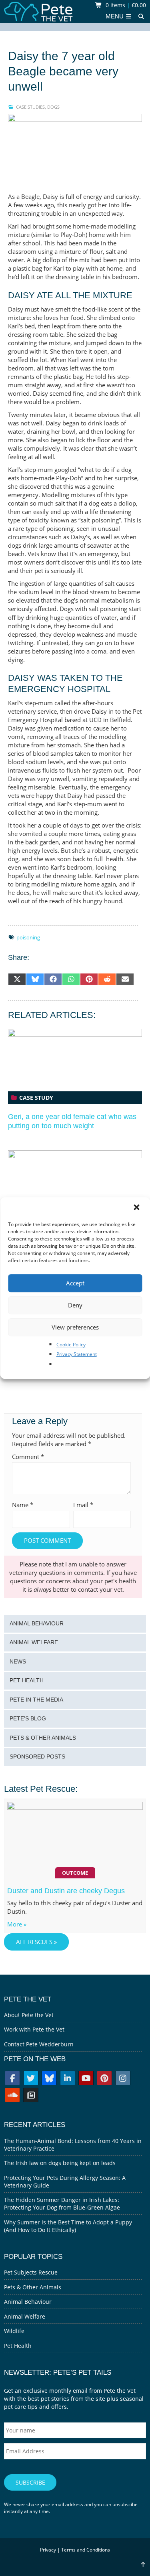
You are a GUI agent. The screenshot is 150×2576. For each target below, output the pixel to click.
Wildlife (14, 2331)
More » (17, 1924)
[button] (137, 1208)
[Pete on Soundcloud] (12, 2096)
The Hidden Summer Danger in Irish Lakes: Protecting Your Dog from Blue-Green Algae (62, 2204)
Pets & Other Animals (43, 1738)
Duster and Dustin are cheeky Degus (66, 1891)
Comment (28, 1457)
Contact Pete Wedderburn (39, 2044)
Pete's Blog (28, 1719)
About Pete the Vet (29, 2015)
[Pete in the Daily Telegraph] (31, 2096)
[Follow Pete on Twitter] (31, 2079)
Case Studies (30, 107)
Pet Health (27, 1681)
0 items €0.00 (125, 5)
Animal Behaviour (37, 1624)
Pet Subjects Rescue (31, 2272)
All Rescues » (36, 1942)
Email (83, 1505)
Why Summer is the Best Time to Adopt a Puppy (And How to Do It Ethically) (68, 2226)
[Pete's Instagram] (123, 2079)
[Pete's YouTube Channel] (86, 2079)
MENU (115, 16)
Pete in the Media (36, 1700)
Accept (75, 1283)
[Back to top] (143, 2565)
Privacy (48, 2550)
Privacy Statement (77, 1354)
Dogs (53, 107)
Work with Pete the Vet (34, 2029)
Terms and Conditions (86, 2550)
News (18, 1662)
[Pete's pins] (104, 2079)
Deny (75, 1305)
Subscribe (30, 2482)
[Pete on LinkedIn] (68, 2079)
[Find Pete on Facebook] (12, 2079)
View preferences (75, 1327)
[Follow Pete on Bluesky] (49, 2079)
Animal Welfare (34, 1642)
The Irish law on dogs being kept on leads (60, 2163)
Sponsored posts (37, 1757)
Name (23, 1505)
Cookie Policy (71, 1345)
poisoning (28, 937)
